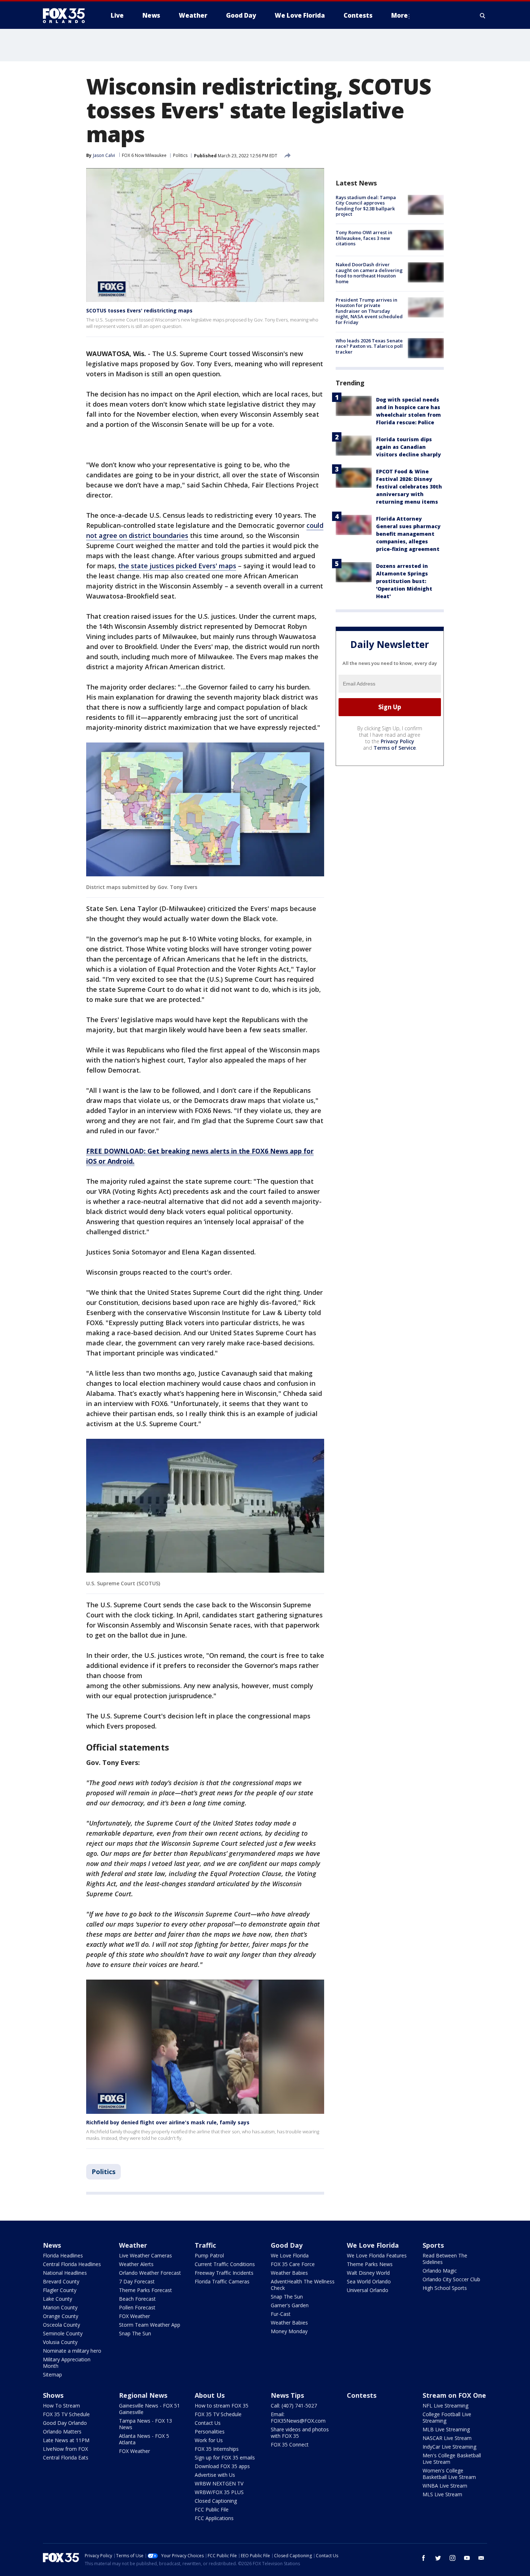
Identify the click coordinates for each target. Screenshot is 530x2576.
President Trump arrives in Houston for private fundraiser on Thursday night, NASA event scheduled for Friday (369, 311)
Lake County (58, 2299)
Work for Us (209, 2440)
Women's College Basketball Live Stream (449, 2474)
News (52, 2245)
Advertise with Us (215, 2475)
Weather (133, 2245)
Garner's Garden (290, 2305)
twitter (438, 2558)
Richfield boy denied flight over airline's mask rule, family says (168, 2122)
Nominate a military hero (72, 2351)
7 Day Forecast (137, 2281)
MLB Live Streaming (446, 2429)
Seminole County (63, 2333)
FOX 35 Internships (217, 2449)
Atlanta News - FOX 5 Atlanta (144, 2439)
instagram (452, 2558)
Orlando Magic (440, 2271)
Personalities (210, 2432)
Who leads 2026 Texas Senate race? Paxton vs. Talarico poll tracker (369, 346)
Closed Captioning (216, 2501)
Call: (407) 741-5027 (294, 2406)
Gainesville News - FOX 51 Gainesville (149, 2409)
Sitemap (52, 2375)
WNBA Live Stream (445, 2486)
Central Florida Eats (66, 2457)
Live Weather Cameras (145, 2255)
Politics (180, 155)
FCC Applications (214, 2518)
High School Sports (445, 2288)
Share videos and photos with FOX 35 (300, 2433)
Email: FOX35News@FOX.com (298, 2417)
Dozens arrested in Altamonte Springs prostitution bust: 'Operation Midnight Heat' (404, 581)
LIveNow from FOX (65, 2449)
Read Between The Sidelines (445, 2259)
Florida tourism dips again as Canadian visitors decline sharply (408, 447)
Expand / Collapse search (483, 16)
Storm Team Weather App (150, 2325)
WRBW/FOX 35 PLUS (219, 2492)
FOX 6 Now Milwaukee (144, 155)
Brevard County (61, 2281)
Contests (362, 2395)
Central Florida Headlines (72, 2264)
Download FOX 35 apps (222, 2466)
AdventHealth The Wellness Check (303, 2285)
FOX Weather (134, 2316)
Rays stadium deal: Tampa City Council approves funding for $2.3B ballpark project (366, 206)
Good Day (287, 2245)
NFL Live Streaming (445, 2406)
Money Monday (289, 2331)
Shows (53, 2395)
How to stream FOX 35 (222, 2406)
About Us (210, 2395)
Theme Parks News (370, 2264)
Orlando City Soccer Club (451, 2279)
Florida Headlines (63, 2255)
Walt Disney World (368, 2273)
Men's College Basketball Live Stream (452, 2459)
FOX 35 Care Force (293, 2264)
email (481, 2558)
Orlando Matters (62, 2432)
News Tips (287, 2395)
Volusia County (60, 2342)
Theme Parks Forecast (145, 2290)
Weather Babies (289, 2273)
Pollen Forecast (137, 2307)
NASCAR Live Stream (447, 2438)
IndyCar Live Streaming (449, 2447)
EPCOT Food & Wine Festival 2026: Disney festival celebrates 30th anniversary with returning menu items (409, 487)
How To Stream (61, 2406)
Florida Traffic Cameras (222, 2281)
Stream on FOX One (454, 2395)
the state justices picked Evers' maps (177, 566)
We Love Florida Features (377, 2255)
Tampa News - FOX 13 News (145, 2424)
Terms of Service (395, 748)
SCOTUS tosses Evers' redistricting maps (139, 310)
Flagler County (60, 2290)
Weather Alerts (136, 2264)
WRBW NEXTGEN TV (219, 2483)
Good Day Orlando (65, 2423)
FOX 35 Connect (290, 2444)
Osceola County (61, 2325)
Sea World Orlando (369, 2281)
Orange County (61, 2316)
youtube (467, 2558)
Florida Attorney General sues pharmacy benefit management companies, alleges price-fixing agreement (408, 534)
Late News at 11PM (66, 2440)
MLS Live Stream (442, 2494)
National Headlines (65, 2273)
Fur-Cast (281, 2314)
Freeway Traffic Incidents (224, 2273)
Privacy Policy (397, 741)
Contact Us (208, 2423)
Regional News (143, 2395)
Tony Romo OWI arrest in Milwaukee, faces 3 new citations (364, 238)
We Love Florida (290, 2255)
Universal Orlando (368, 2290)
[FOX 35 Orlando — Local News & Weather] (67, 16)
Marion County (60, 2307)
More (399, 15)
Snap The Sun (135, 2333)
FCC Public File (212, 2509)
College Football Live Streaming (447, 2417)
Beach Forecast (137, 2299)
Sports (433, 2245)
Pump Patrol (209, 2255)
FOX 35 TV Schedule (66, 2414)
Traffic (205, 2245)
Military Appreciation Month (67, 2363)
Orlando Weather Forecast (150, 2273)
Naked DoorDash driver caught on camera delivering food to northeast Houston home (369, 273)
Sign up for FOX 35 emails (225, 2457)
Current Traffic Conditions (225, 2264)
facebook (424, 2558)
